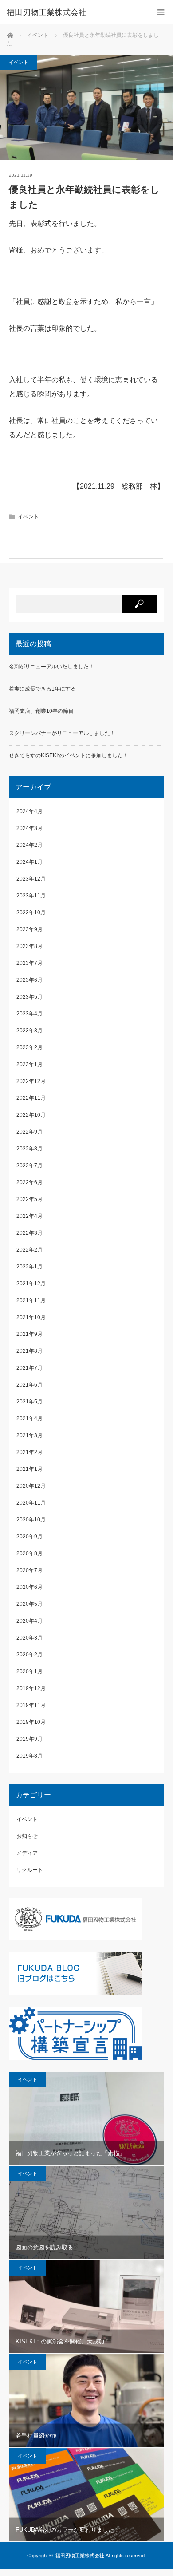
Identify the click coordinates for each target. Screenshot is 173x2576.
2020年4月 (29, 1621)
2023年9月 (29, 929)
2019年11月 (31, 1705)
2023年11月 (31, 896)
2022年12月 (31, 1081)
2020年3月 (29, 1638)
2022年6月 (29, 1182)
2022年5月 (29, 1199)
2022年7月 (29, 1166)
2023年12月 (31, 879)
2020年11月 (31, 1503)
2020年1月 (29, 1671)
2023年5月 (29, 997)
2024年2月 (29, 845)
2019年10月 (31, 1722)
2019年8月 (29, 1756)
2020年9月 (29, 1537)
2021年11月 (31, 1300)
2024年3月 (29, 828)
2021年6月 (29, 1385)
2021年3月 (29, 1435)
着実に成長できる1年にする (42, 689)
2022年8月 (29, 1149)
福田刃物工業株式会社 (80, 2556)
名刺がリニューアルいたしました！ (51, 667)
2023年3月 (29, 1031)
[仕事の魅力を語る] (48, 548)
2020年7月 (29, 1570)
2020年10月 (31, 1520)
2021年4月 (29, 1418)
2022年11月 (31, 1098)
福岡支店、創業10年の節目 (41, 711)
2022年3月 (29, 1233)
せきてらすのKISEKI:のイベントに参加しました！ (69, 755)
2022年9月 (29, 1132)
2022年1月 (29, 1267)
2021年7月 (29, 1368)
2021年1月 (29, 1469)
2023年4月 (29, 1014)
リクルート (30, 1870)
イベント (19, 62)
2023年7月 (29, 963)
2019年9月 (29, 1739)
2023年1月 (29, 1064)
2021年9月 (29, 1334)
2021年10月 (31, 1317)
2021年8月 (29, 1351)
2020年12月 (31, 1486)
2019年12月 (31, 1688)
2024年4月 (29, 811)
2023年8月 (29, 946)
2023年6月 (29, 980)
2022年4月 (29, 1216)
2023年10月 (31, 913)
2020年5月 (29, 1604)
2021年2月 (29, 1452)
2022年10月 (31, 1115)
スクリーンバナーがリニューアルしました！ (62, 733)
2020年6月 (29, 1587)
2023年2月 (29, 1047)
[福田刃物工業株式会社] (73, 12)
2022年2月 (29, 1250)
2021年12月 (31, 1284)
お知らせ (27, 1836)
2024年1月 (29, 862)
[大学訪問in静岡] (125, 548)
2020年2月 (29, 1655)
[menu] (161, 12)
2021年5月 (29, 1402)
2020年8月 (29, 1553)
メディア (27, 1853)
